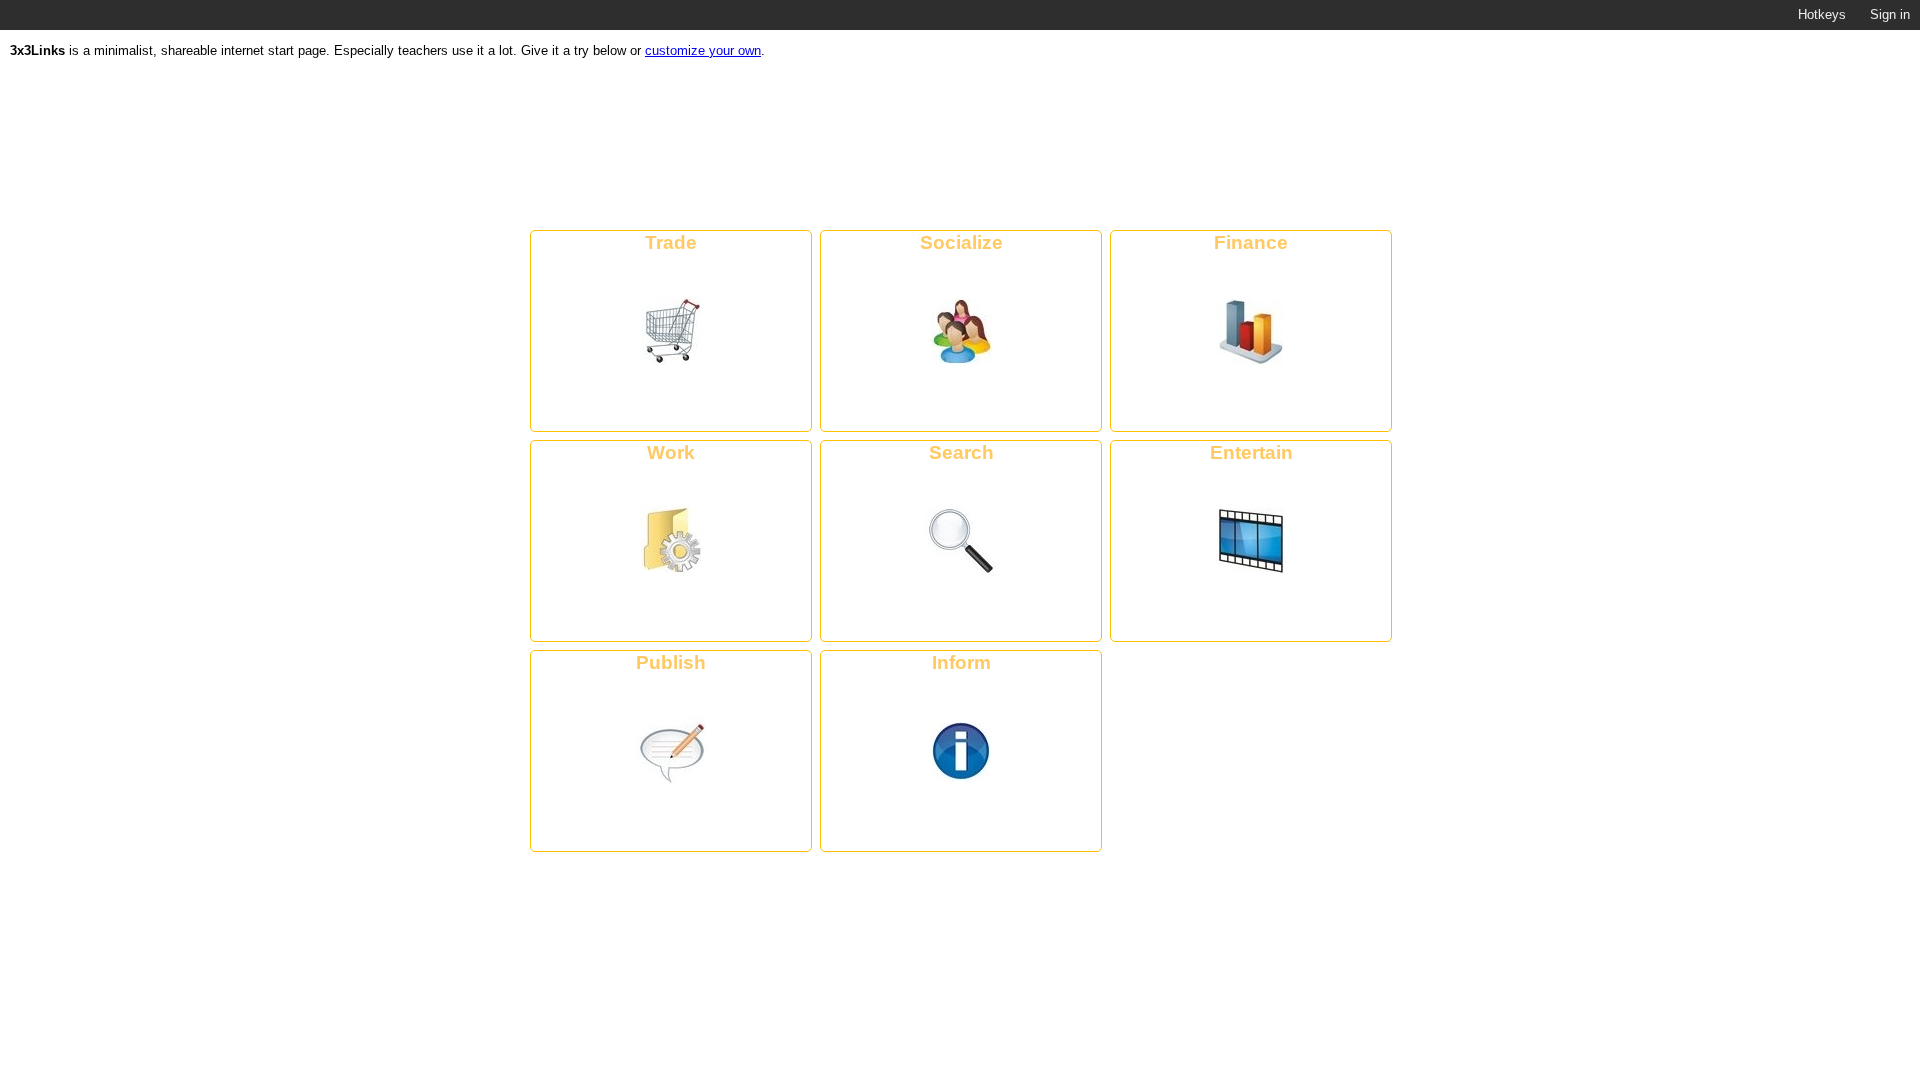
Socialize (961, 242)
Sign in (1890, 14)
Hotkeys (1822, 14)
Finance (1251, 242)
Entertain (1251, 452)
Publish (671, 662)
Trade (671, 242)
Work (671, 452)
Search (961, 452)
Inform (961, 662)
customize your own (703, 50)
